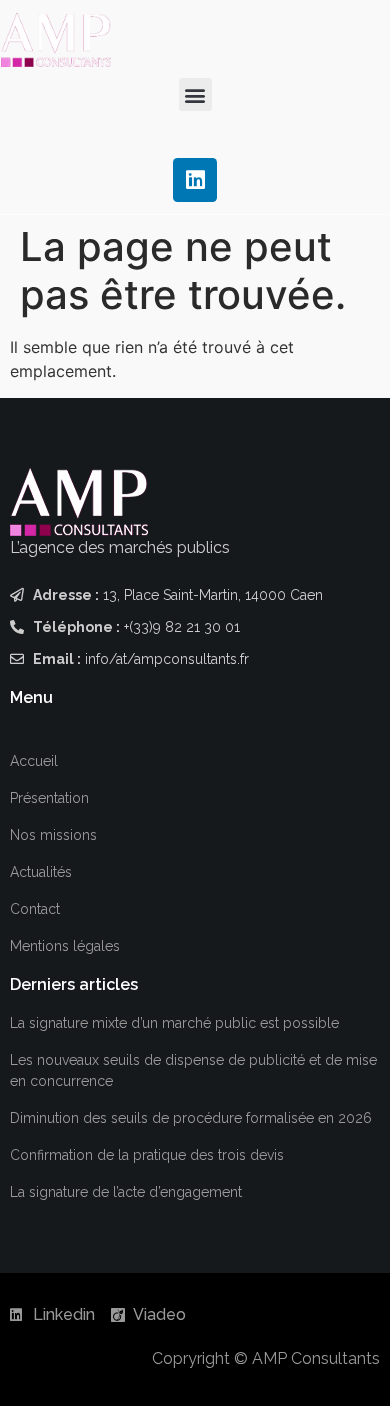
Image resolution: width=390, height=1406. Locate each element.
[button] (195, 94)
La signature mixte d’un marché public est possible (174, 1023)
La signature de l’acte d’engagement (126, 1192)
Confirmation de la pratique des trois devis (147, 1155)
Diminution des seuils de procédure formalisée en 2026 (191, 1118)
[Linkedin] (195, 180)
